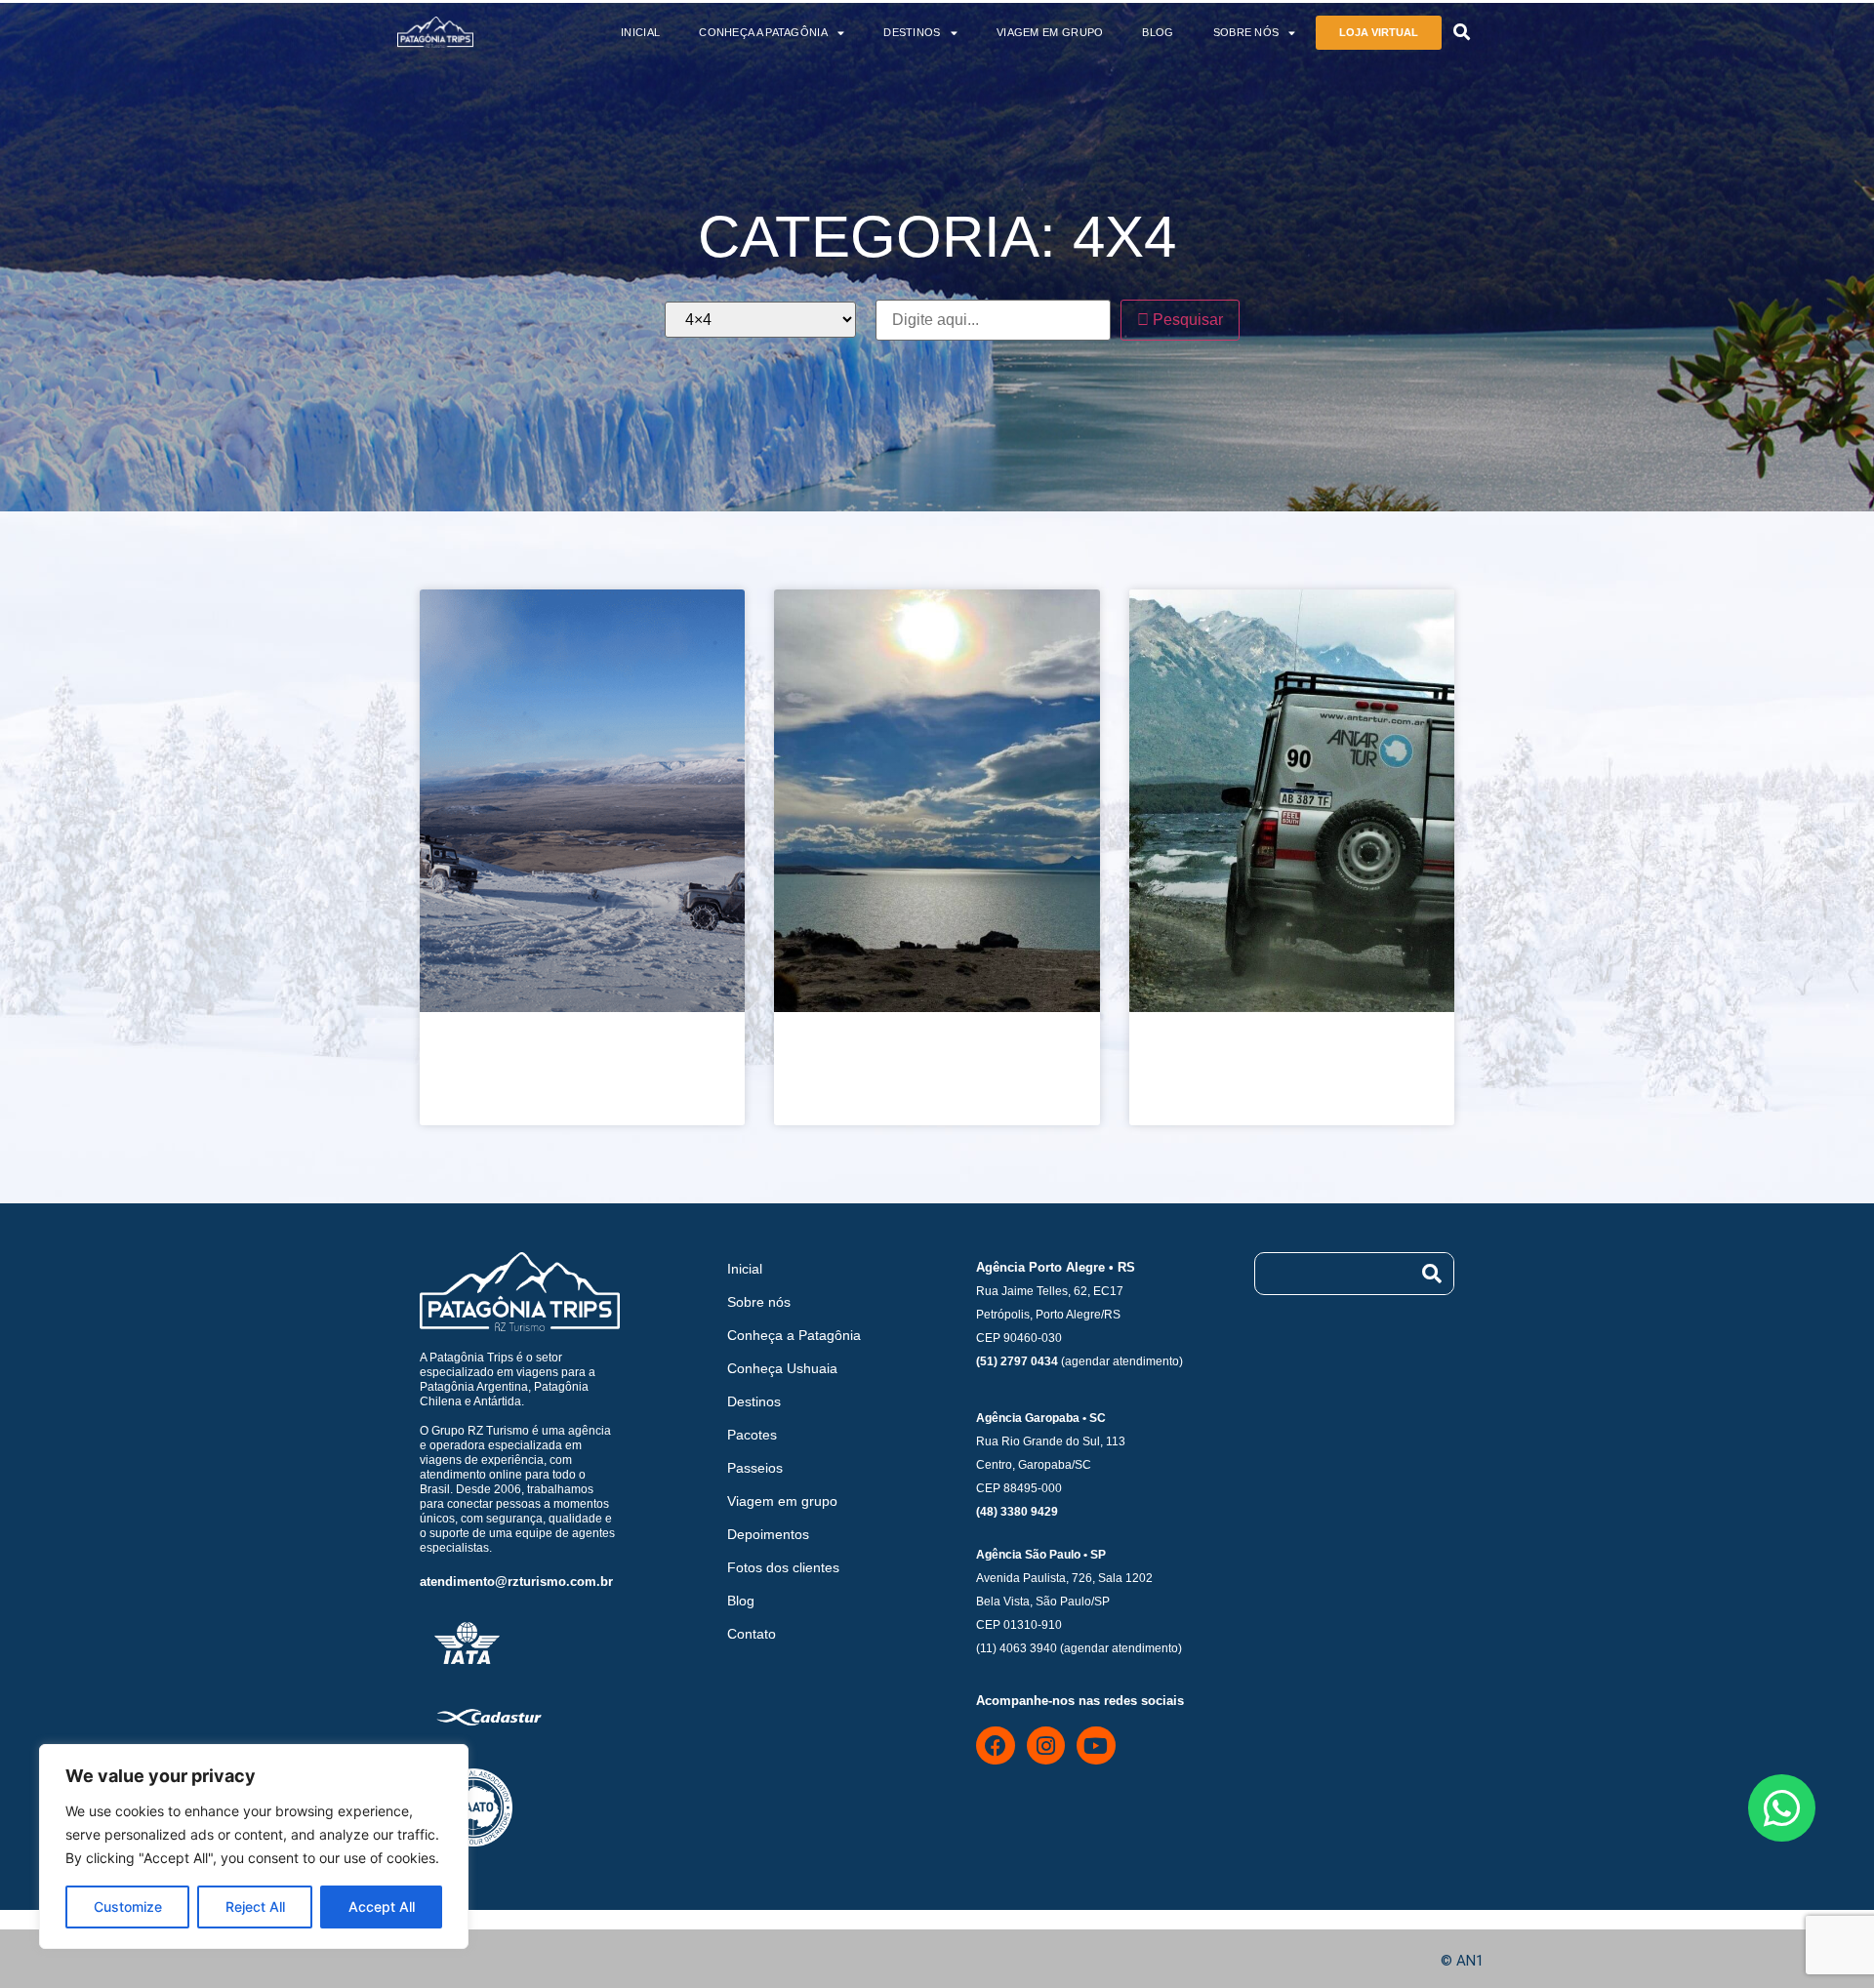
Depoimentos (768, 1534)
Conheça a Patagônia (763, 32)
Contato (752, 1634)
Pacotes (752, 1435)
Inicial (640, 32)
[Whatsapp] (1782, 1808)
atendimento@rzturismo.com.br (516, 1582)
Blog (1158, 32)
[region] (254, 1846)
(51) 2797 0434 (1017, 1361)
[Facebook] (996, 1746)
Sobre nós (1246, 32)
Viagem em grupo (1050, 32)
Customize (128, 1907)
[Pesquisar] (1432, 1274)
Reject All (255, 1907)
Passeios (755, 1468)
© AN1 (1462, 1961)
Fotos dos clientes (783, 1567)
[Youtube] (1096, 1746)
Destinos (912, 32)
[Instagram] (1046, 1746)
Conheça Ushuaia (782, 1368)
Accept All (382, 1907)
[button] (1462, 33)
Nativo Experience (894, 1063)
